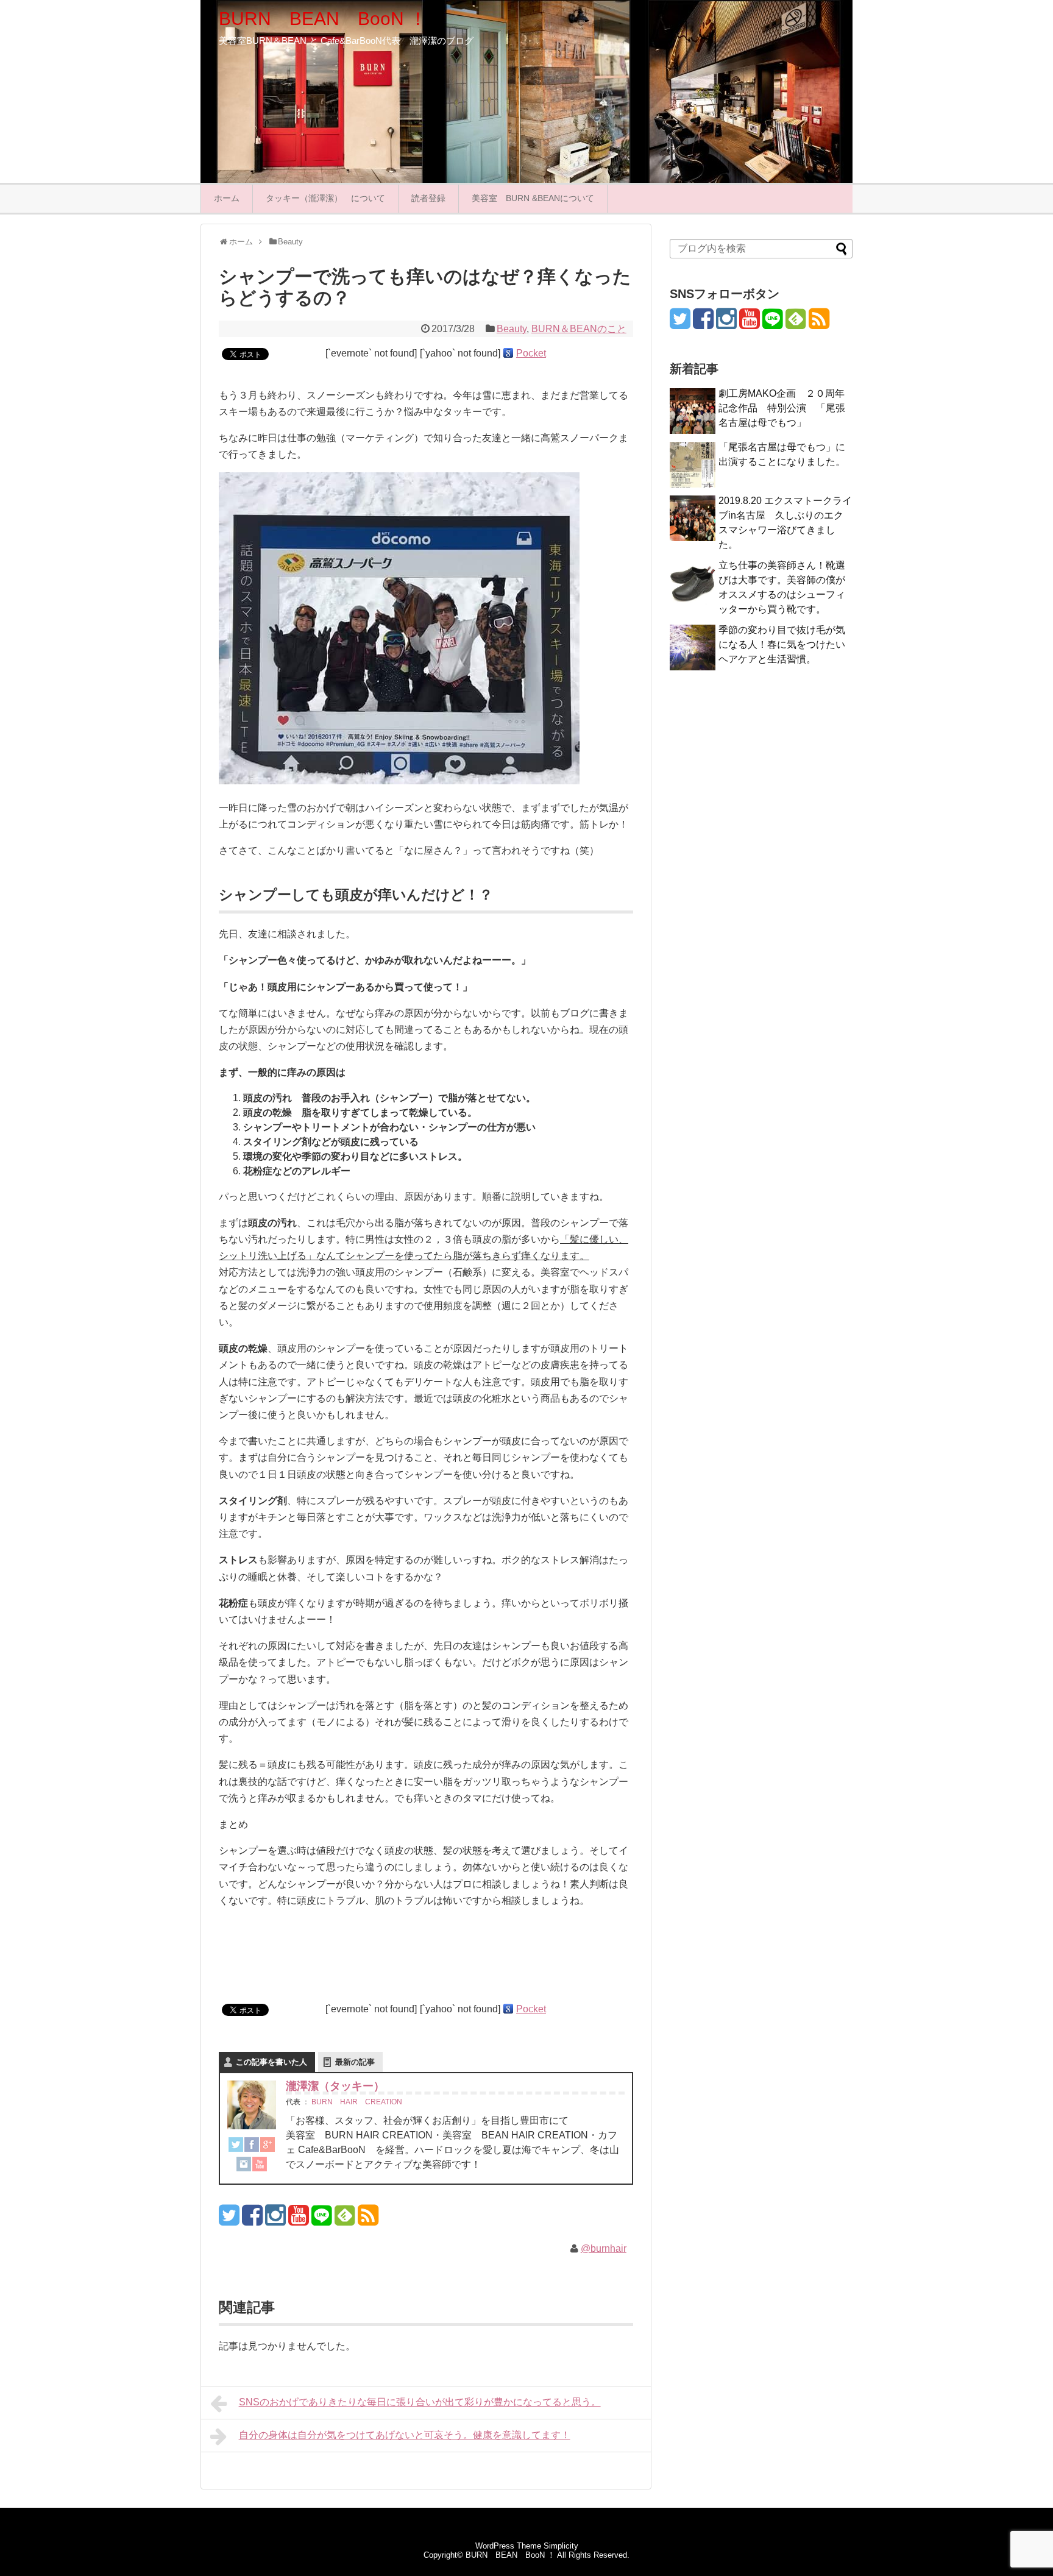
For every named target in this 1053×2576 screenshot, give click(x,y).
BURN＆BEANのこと (579, 329)
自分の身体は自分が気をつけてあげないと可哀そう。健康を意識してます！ (405, 2435)
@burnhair (604, 2248)
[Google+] (268, 2147)
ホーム (227, 198)
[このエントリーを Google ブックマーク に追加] (508, 353)
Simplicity (561, 2546)
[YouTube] (260, 2166)
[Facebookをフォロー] (252, 2220)
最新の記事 (355, 2062)
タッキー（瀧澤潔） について (325, 198)
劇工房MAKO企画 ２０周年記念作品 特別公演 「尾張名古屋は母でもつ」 (782, 408)
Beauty (512, 329)
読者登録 (428, 198)
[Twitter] (236, 2147)
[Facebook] (252, 2147)
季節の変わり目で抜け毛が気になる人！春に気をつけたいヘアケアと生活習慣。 (782, 644)
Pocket (531, 353)
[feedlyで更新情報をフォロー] (345, 2220)
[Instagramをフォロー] (275, 2220)
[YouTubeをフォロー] (298, 2220)
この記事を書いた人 (271, 2062)
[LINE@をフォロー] (321, 2220)
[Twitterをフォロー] (229, 2220)
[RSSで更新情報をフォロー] (368, 2220)
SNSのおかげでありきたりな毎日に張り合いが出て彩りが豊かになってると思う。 (420, 2402)
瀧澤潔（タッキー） (335, 2086)
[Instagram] (244, 2166)
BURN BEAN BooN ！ (323, 19)
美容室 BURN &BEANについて (533, 198)
